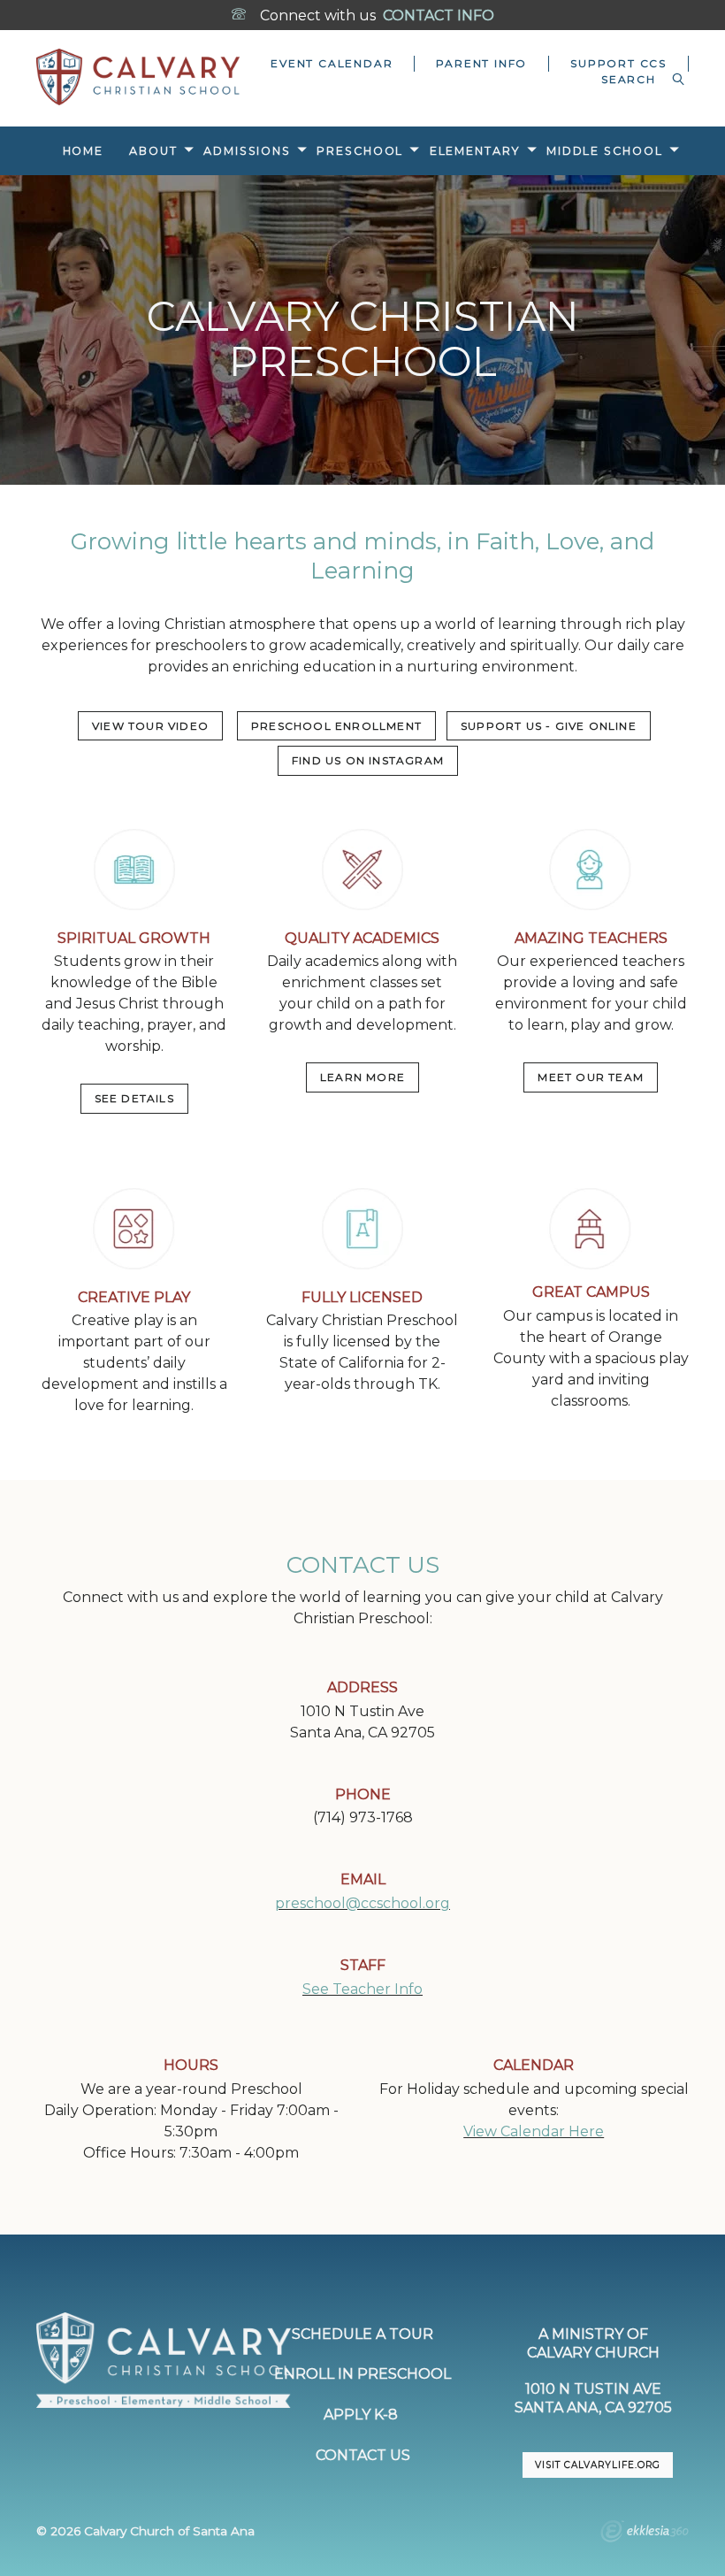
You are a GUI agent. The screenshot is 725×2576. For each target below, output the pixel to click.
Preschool (360, 151)
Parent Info (481, 63)
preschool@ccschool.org (362, 1903)
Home (84, 151)
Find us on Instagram (368, 760)
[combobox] (634, 80)
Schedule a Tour (362, 2334)
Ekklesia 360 (645, 2534)
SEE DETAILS (134, 1098)
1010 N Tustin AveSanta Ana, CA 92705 (593, 2398)
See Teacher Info (362, 1989)
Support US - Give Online (549, 726)
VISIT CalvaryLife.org (598, 2465)
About (153, 151)
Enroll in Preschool (362, 2374)
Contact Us (363, 2455)
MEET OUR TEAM (591, 1077)
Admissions (247, 151)
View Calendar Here (534, 2131)
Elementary (475, 151)
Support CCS (618, 63)
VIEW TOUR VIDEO (150, 726)
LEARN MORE (362, 1077)
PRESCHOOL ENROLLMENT (336, 726)
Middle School (605, 151)
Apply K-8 (362, 2415)
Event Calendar (332, 63)
